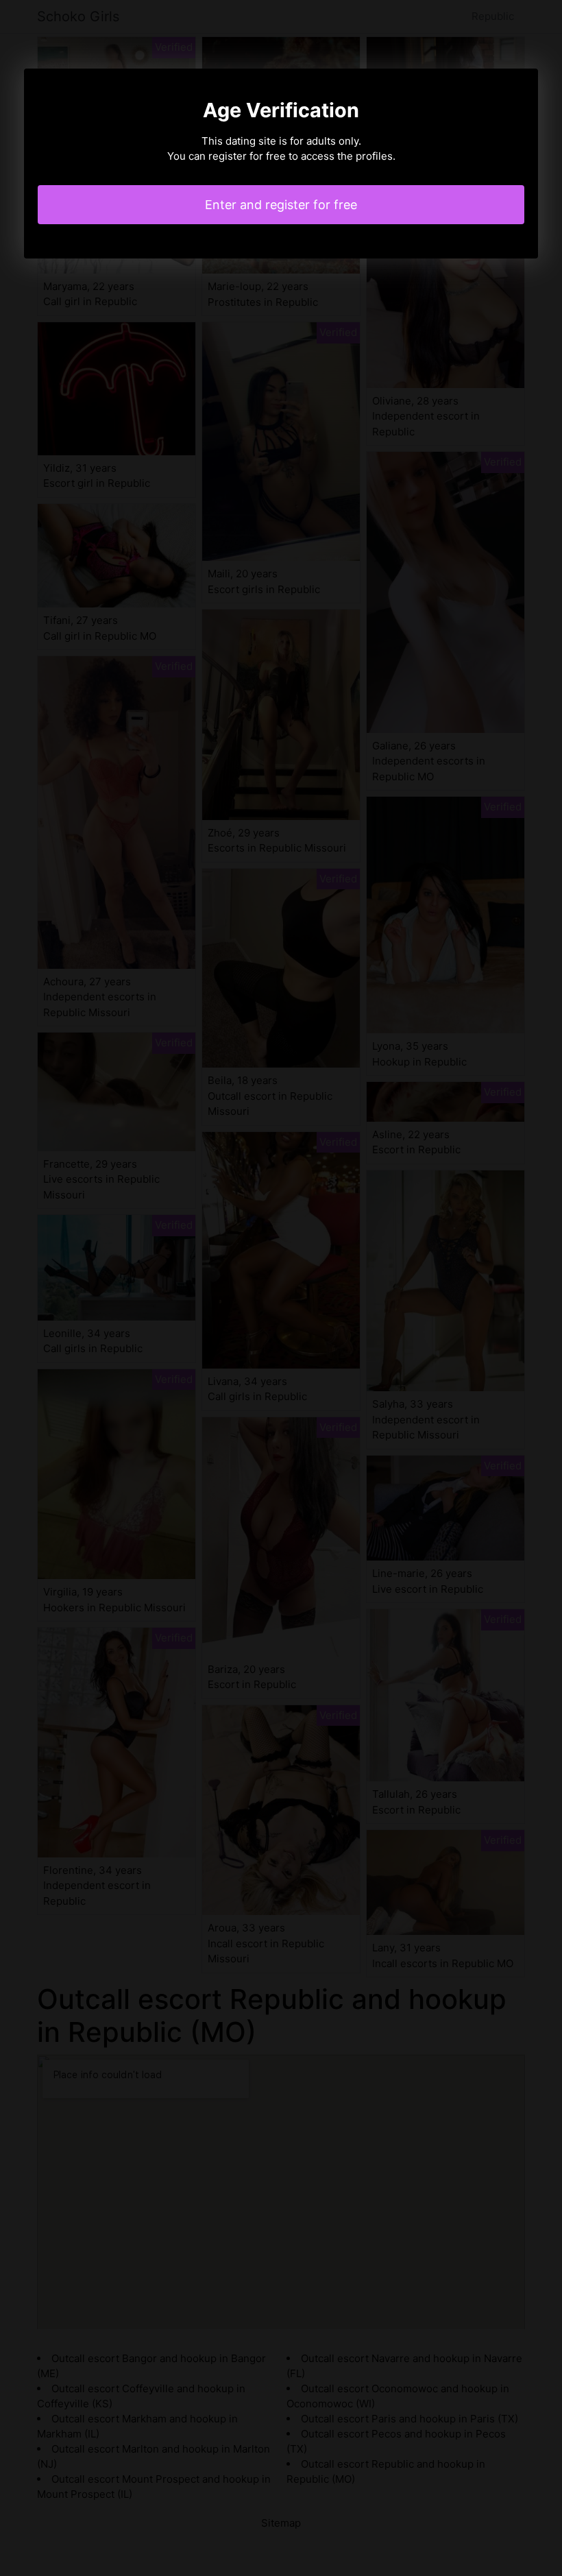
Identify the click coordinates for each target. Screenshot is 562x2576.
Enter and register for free (281, 205)
